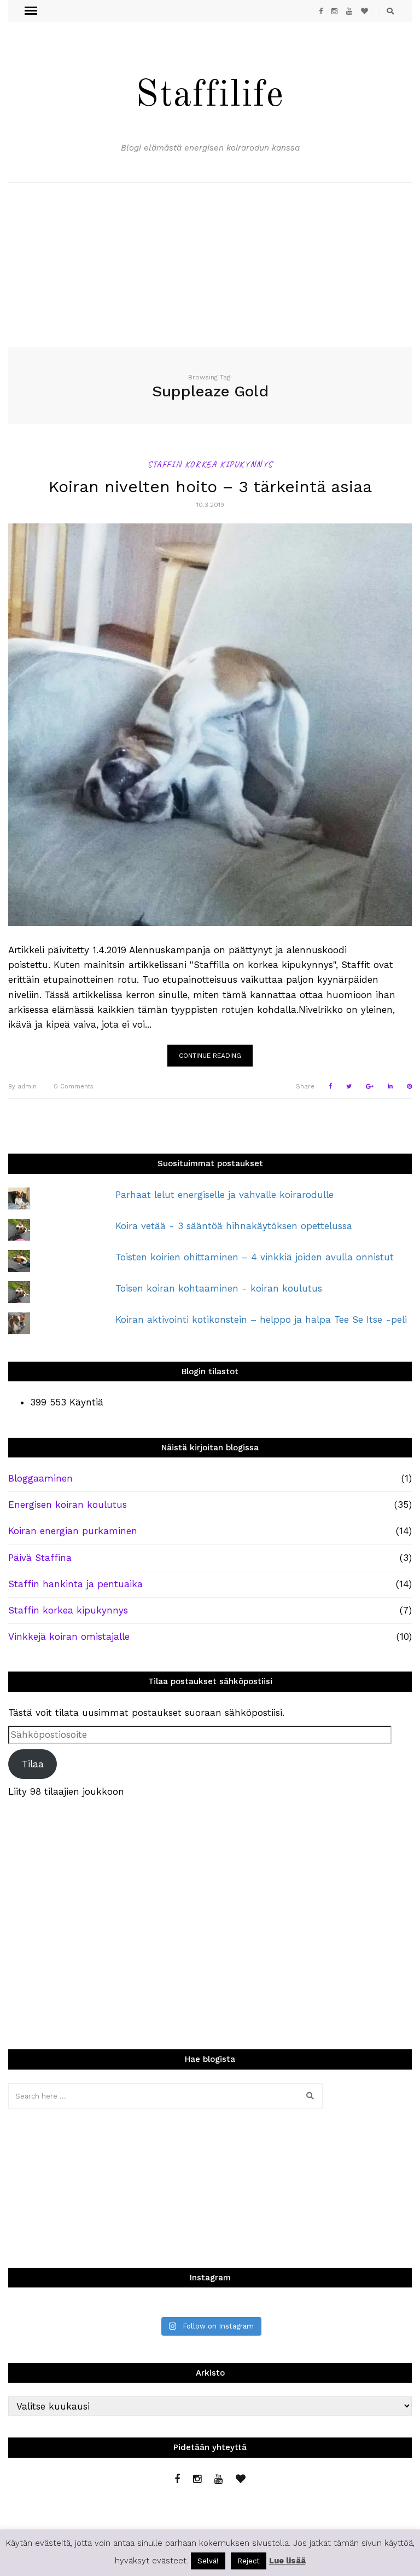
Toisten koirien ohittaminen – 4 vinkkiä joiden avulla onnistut (255, 1257)
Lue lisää (287, 2561)
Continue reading (210, 1056)
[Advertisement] (210, 265)
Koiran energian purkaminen (73, 1531)
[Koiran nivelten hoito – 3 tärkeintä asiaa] (210, 725)
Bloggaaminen (40, 1478)
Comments (74, 1087)
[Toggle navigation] (31, 11)
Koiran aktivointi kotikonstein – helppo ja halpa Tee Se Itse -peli (261, 1319)
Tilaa (33, 1764)
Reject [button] (249, 2561)
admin (22, 1087)
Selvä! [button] (208, 2561)
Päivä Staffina (40, 1558)
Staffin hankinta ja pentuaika (75, 1584)
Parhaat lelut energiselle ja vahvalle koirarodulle (224, 1195)
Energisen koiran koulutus (68, 1505)
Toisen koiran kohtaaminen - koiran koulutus (219, 1288)
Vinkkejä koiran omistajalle (69, 1636)
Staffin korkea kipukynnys (210, 464)
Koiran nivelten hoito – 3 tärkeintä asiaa (210, 486)
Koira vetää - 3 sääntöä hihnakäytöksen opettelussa (234, 1226)
